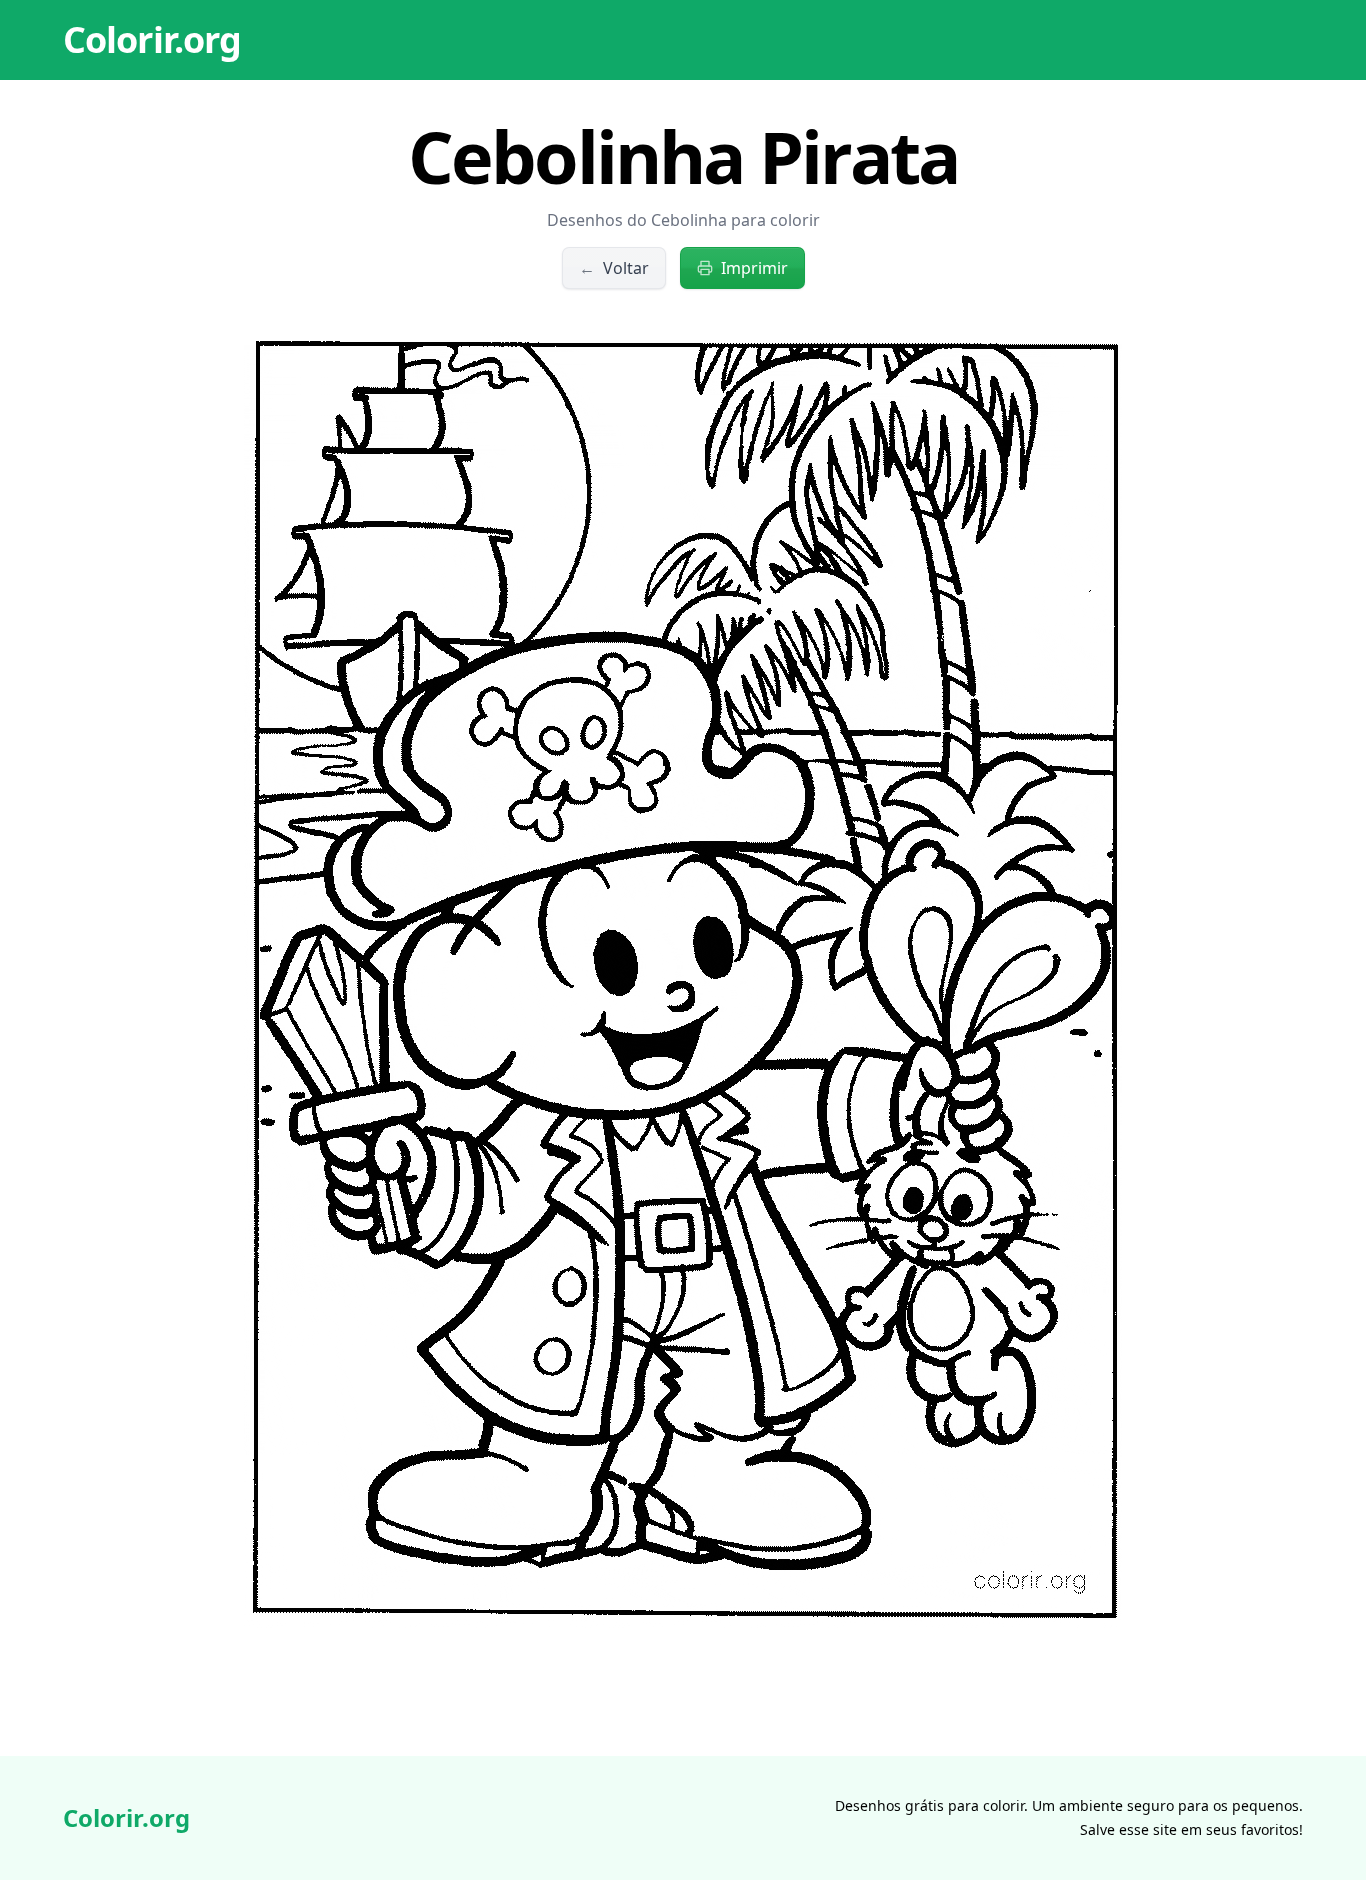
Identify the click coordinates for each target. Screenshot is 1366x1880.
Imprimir (754, 268)
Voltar (614, 268)
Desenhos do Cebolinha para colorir (683, 220)
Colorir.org (152, 39)
